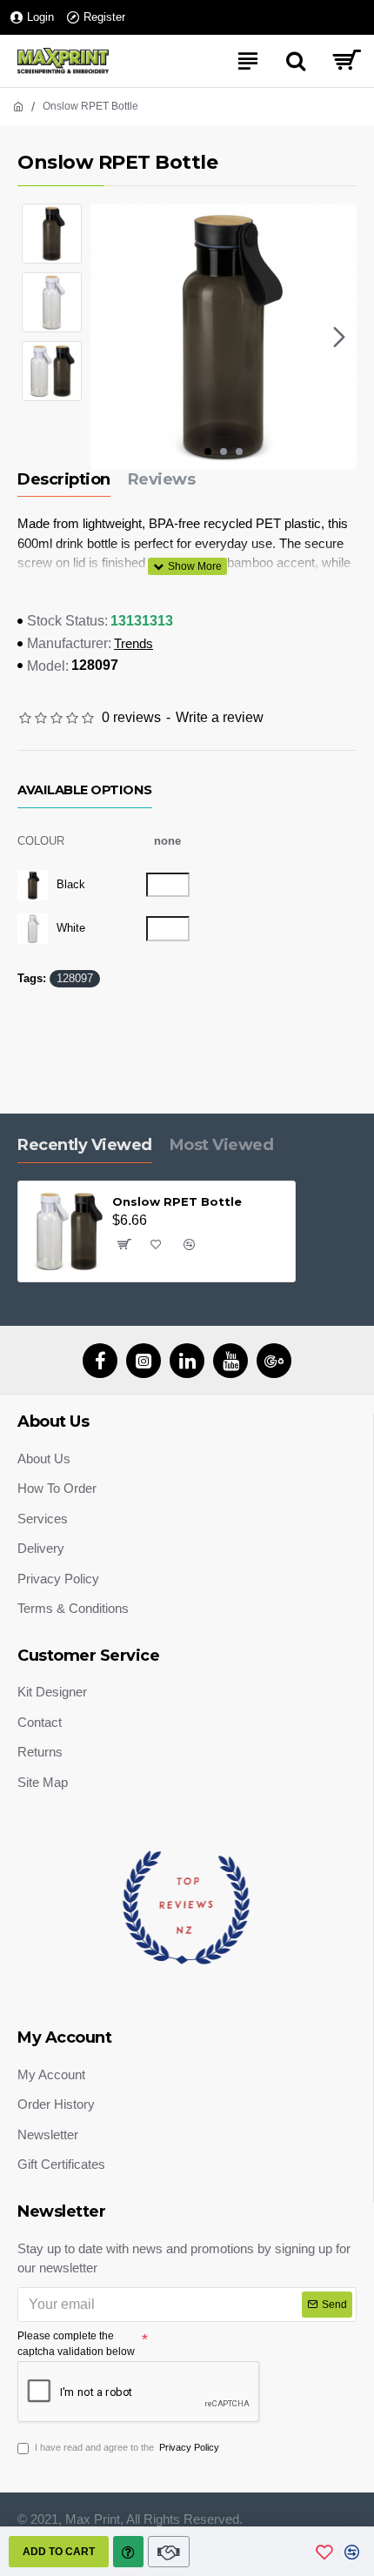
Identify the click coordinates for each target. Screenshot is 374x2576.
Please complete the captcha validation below (76, 2344)
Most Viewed (222, 1145)
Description (64, 479)
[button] (108, 337)
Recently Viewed (85, 1145)
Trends (134, 643)
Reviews (162, 479)
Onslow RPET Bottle (177, 1201)
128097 (75, 978)
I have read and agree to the (127, 2447)
